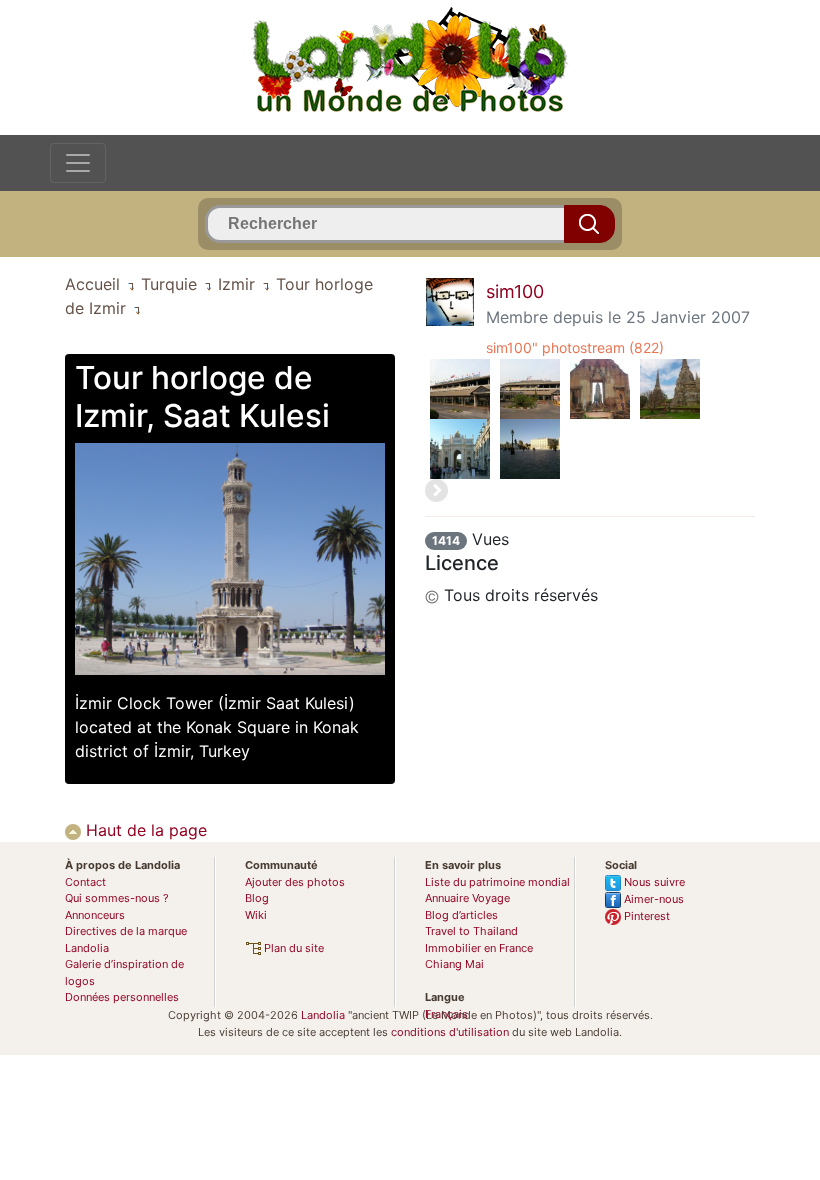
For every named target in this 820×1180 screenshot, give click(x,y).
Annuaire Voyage (467, 898)
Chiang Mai (454, 964)
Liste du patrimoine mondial (497, 882)
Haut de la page (144, 830)
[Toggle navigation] (78, 163)
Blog (257, 898)
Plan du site (292, 948)
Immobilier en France (479, 948)
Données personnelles (122, 997)
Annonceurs (95, 915)
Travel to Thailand (471, 931)
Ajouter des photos (295, 882)
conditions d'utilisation (450, 1032)
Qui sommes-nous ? (117, 898)
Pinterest (645, 916)
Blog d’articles (461, 915)
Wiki (256, 915)
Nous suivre (653, 882)
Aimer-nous (652, 899)
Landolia (323, 1015)
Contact (85, 882)
